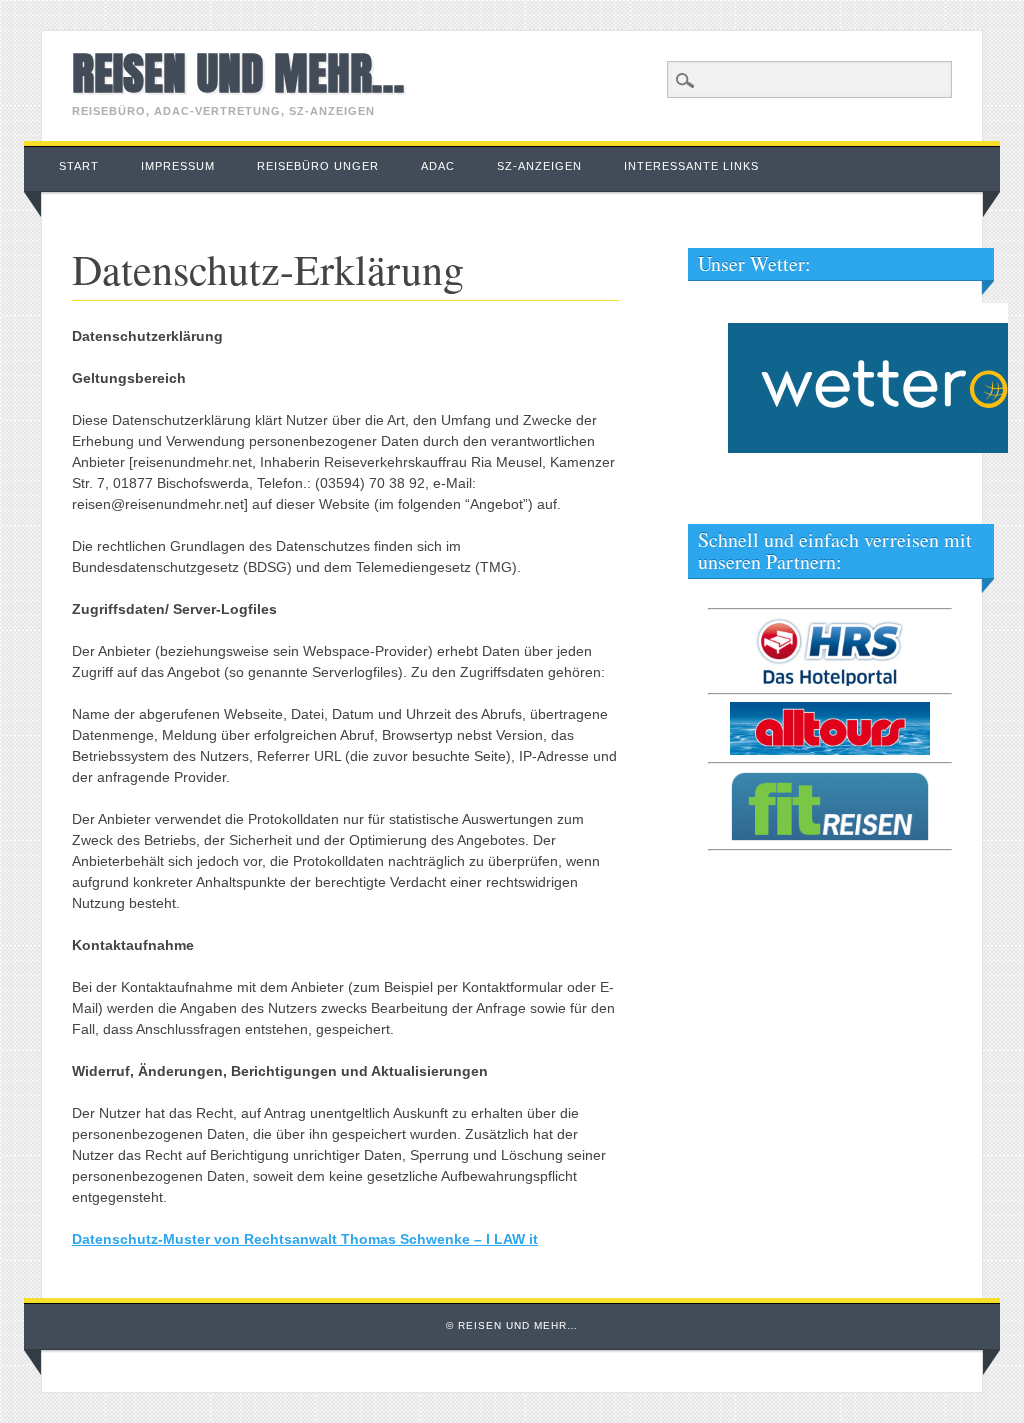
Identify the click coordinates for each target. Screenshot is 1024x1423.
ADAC (438, 166)
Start (79, 166)
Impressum (178, 166)
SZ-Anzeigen (539, 166)
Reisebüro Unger (318, 166)
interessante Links (691, 166)
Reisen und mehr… (238, 73)
